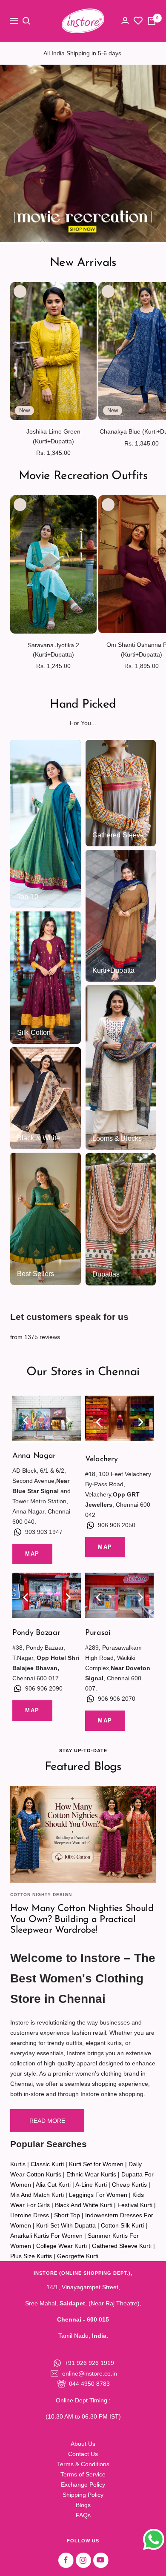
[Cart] (152, 21)
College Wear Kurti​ (62, 2246)
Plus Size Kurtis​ (31, 2256)
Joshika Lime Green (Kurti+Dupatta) (53, 436)
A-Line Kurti (91, 2185)
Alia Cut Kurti (53, 2185)
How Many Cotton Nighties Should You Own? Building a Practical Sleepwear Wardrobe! (82, 1919)
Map (32, 1554)
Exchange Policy (83, 2485)
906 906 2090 (44, 1688)
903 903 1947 (44, 1532)
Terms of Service (83, 2474)
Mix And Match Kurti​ (37, 2195)
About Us (83, 2444)
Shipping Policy (83, 2495)
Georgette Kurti (78, 2256)
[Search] (26, 21)
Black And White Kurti (84, 2205)
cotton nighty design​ (41, 1895)
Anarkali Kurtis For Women (46, 2236)
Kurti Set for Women (96, 2164)
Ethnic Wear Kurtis (91, 2174)
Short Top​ (67, 2215)
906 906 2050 (117, 1525)
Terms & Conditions (83, 2464)
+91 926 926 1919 (89, 2363)
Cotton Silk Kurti (122, 2225)
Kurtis (18, 2164)
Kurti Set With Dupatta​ (66, 2225)
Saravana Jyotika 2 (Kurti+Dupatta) (53, 650)
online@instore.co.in (90, 2373)
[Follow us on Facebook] (66, 2560)
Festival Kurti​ (135, 2205)
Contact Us (83, 2454)
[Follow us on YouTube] (101, 2560)
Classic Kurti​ (47, 2164)
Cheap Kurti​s (129, 2185)
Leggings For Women (98, 2195)
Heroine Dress (30, 2215)
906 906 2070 (117, 1699)
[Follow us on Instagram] (83, 2560)
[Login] (125, 21)
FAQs (83, 2515)
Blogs (83, 2505)
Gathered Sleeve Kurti (122, 2246)
